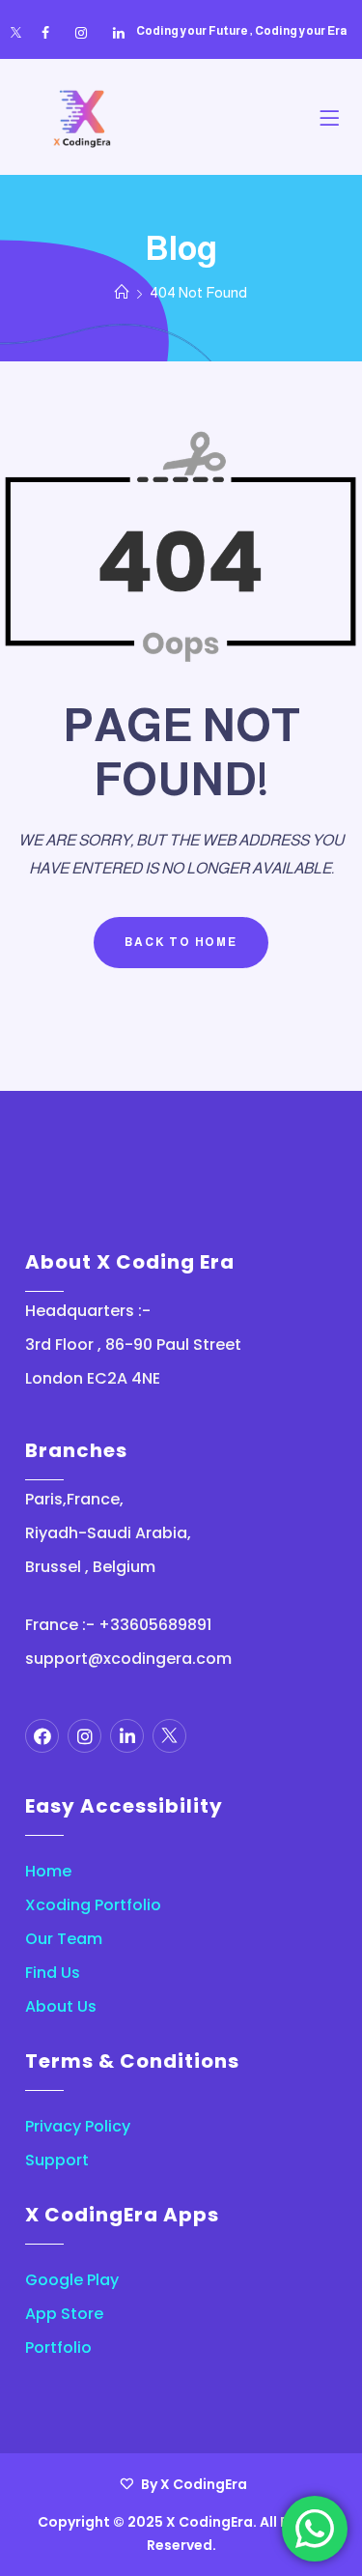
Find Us (53, 1973)
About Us (61, 2006)
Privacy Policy (78, 2126)
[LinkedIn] (119, 33)
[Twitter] (16, 33)
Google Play (72, 2280)
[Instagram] (81, 33)
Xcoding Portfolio (93, 1905)
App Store (64, 2314)
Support (57, 2160)
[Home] (122, 292)
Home (48, 1871)
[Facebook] (45, 33)
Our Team (64, 1939)
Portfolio (58, 2347)
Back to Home (181, 942)
